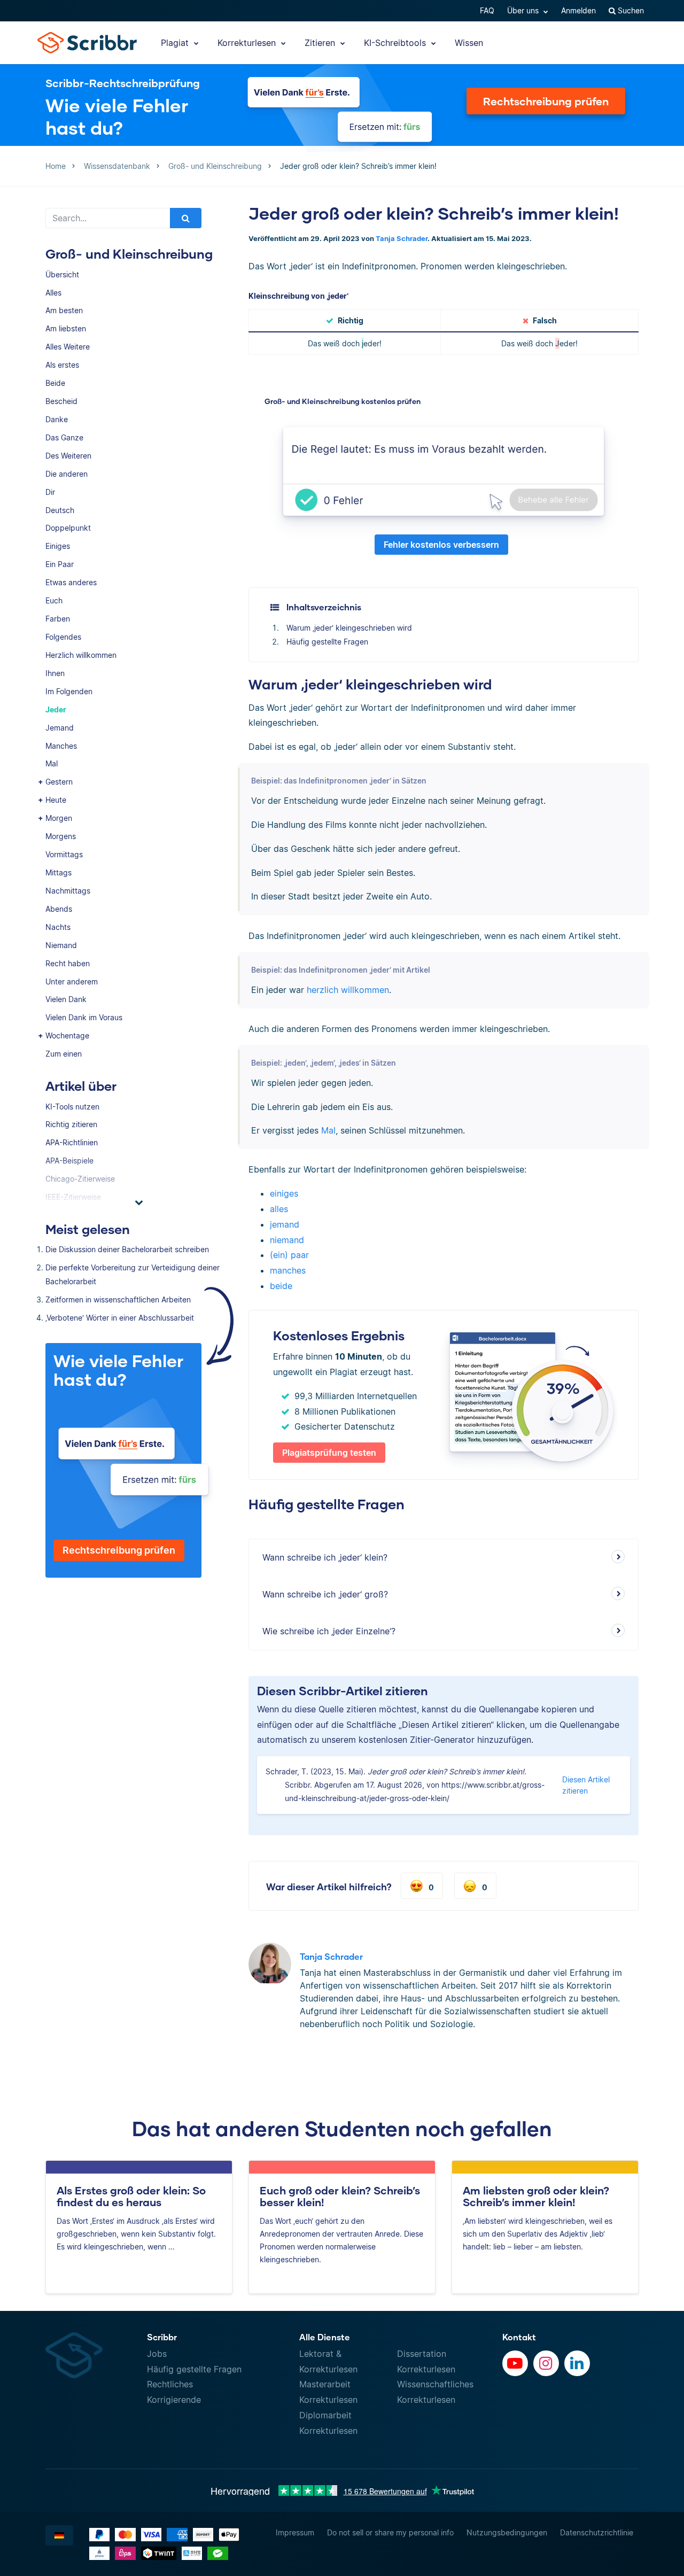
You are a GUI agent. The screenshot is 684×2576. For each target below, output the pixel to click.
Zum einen (64, 1054)
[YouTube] (515, 2363)
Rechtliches (170, 2384)
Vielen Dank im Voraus (84, 1017)
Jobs (157, 2354)
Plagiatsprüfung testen (329, 1453)
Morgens (61, 836)
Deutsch (60, 510)
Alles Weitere (68, 347)
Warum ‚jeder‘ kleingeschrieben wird (349, 628)
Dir (50, 492)
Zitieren (321, 43)
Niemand (61, 945)
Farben (58, 619)
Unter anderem (72, 981)
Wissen (469, 43)
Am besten (64, 310)
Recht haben (68, 963)
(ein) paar (289, 1255)
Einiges (58, 546)
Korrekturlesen (248, 43)
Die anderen (67, 474)
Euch (54, 600)
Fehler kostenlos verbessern (441, 545)
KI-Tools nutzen (72, 1107)
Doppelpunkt (68, 528)
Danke (57, 419)
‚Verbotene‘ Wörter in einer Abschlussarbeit (120, 1318)
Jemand (60, 728)
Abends (59, 909)
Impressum (295, 2532)
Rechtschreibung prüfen (546, 101)
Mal (52, 763)
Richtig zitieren (71, 1124)
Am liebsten (66, 328)
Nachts (58, 927)
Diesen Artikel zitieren (586, 1785)
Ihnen (55, 673)
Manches (61, 746)
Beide (55, 383)
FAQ (487, 10)
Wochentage (67, 1035)
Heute (56, 800)
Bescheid (61, 401)
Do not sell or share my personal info (390, 2532)
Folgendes (63, 637)
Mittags (59, 872)
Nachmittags (68, 891)
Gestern (59, 782)
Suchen (630, 10)
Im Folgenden (69, 691)
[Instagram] (546, 2363)
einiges (284, 1193)
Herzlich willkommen (81, 655)
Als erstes (62, 365)
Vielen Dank (66, 999)
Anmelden (578, 10)
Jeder (56, 709)
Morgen (59, 818)
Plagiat (176, 43)
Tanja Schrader (402, 239)
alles (279, 1209)
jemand (285, 1224)
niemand (287, 1240)
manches (288, 1270)
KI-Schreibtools (396, 43)
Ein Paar (60, 564)
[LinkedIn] (577, 2363)
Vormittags (64, 854)
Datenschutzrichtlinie (597, 2532)
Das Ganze (64, 437)
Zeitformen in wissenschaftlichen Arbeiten (118, 1299)
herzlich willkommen (348, 990)
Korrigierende (174, 2400)
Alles (53, 293)
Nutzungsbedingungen (507, 2532)
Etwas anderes (71, 582)
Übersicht (62, 274)
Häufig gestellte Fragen (327, 642)
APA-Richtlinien (72, 1142)
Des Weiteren (68, 456)
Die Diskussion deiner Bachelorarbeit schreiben (127, 1249)
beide (281, 1286)
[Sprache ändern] (59, 2535)
